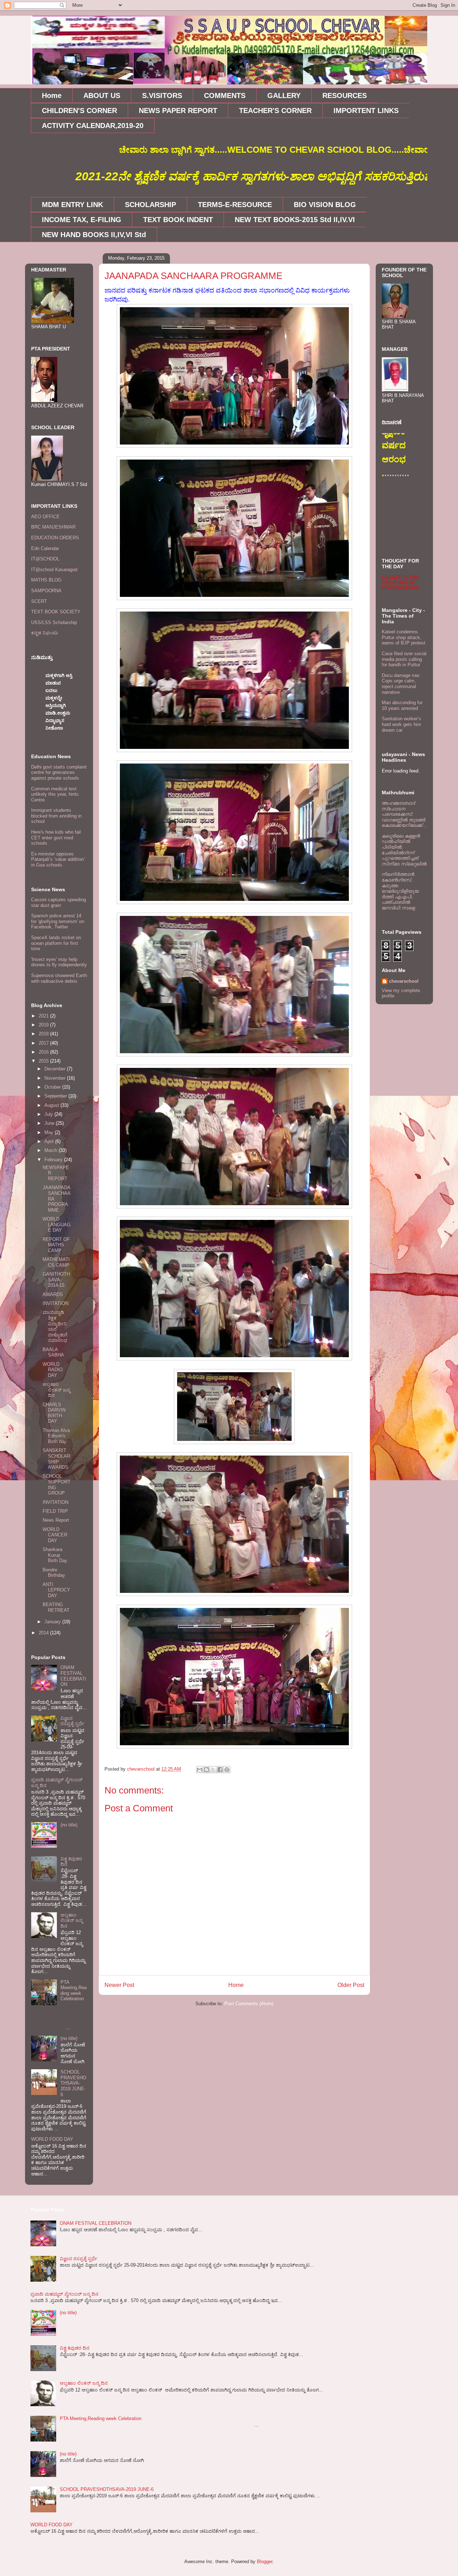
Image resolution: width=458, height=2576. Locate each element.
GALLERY (284, 95)
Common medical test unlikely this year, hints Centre (55, 794)
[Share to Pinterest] (227, 1770)
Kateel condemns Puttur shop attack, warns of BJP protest (404, 637)
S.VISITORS (162, 95)
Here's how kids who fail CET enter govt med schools (56, 838)
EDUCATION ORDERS (55, 538)
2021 (44, 1016)
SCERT (39, 601)
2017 (44, 1043)
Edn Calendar (45, 548)
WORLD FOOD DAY (52, 2139)
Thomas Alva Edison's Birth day (56, 1436)
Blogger (265, 2562)
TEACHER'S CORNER (275, 111)
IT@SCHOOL (45, 559)
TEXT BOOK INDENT (178, 220)
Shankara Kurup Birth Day (55, 1555)
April (50, 1141)
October (53, 1087)
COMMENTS (225, 95)
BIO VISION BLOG (325, 205)
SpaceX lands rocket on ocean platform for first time (56, 943)
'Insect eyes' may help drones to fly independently (59, 962)
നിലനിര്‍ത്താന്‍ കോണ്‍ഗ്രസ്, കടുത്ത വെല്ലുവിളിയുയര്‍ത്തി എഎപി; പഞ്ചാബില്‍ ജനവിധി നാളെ (400, 891)
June (50, 1123)
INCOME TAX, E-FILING (82, 220)
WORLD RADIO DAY (53, 1370)
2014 (44, 1633)
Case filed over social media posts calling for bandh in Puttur (404, 659)
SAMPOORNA (46, 591)
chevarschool (404, 981)
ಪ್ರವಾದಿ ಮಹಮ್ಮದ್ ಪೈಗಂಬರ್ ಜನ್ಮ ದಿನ (64, 2294)
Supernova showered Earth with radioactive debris (59, 978)
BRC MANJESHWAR (53, 527)
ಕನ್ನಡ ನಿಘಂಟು (45, 633)
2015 (44, 1061)
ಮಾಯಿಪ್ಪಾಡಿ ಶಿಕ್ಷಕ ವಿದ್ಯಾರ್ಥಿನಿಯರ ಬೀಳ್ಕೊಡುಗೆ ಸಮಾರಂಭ (55, 1326)
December (56, 1069)
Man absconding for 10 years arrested (402, 705)
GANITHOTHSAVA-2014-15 (56, 1280)
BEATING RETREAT (56, 1607)
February (54, 1160)
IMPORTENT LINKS (366, 111)
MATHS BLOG (46, 580)
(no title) (69, 1825)
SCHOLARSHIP (150, 205)
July (49, 1114)
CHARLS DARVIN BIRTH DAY (54, 1413)
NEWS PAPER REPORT (178, 111)
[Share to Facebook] (220, 1770)
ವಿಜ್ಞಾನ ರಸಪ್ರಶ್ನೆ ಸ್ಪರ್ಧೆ (72, 1721)
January (53, 1622)
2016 (44, 1052)
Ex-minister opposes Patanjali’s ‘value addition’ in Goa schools (58, 859)
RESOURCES (345, 95)
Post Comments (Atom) (249, 2004)
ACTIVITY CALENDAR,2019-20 (93, 126)
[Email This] (200, 1770)
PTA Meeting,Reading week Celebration (74, 1991)
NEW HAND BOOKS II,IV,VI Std (94, 235)
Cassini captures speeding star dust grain (59, 902)
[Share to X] (213, 1770)
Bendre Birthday (54, 1573)
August (52, 1105)
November (56, 1078)
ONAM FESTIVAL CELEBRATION (73, 1676)
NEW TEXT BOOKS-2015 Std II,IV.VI (295, 220)
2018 (44, 1034)
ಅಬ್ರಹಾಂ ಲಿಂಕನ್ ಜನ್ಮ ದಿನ (56, 1390)
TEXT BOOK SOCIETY (56, 612)
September (56, 1096)
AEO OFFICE (45, 517)
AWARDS (53, 1294)
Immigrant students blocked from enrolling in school (56, 816)
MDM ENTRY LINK (72, 205)
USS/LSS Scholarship (54, 622)
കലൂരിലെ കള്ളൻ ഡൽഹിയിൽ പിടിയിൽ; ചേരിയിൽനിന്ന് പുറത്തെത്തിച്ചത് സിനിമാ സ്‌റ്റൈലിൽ (404, 850)
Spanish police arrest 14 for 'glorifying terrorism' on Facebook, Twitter (58, 921)
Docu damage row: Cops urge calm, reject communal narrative (401, 684)
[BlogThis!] (206, 1770)
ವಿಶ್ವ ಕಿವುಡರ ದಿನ (75, 2348)
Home (52, 95)
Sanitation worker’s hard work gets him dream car (401, 724)
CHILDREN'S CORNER (79, 111)
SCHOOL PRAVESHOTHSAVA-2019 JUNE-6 (73, 2083)
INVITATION (55, 1303)
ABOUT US (102, 95)
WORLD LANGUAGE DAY (57, 1225)
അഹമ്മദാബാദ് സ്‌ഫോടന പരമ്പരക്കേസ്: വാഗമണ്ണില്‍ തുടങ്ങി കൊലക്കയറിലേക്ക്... (404, 814)
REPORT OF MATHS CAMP (56, 1245)
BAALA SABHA (53, 1352)
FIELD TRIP (55, 1511)
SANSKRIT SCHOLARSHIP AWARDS (56, 1459)
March (52, 1150)
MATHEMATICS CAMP (56, 1262)
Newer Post (119, 1985)
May (50, 1132)
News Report (56, 1520)
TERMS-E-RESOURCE (235, 205)
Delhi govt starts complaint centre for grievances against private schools (59, 772)
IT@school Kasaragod (54, 570)
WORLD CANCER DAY (55, 1535)
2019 (44, 1025)
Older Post (351, 1985)
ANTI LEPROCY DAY (56, 1590)
